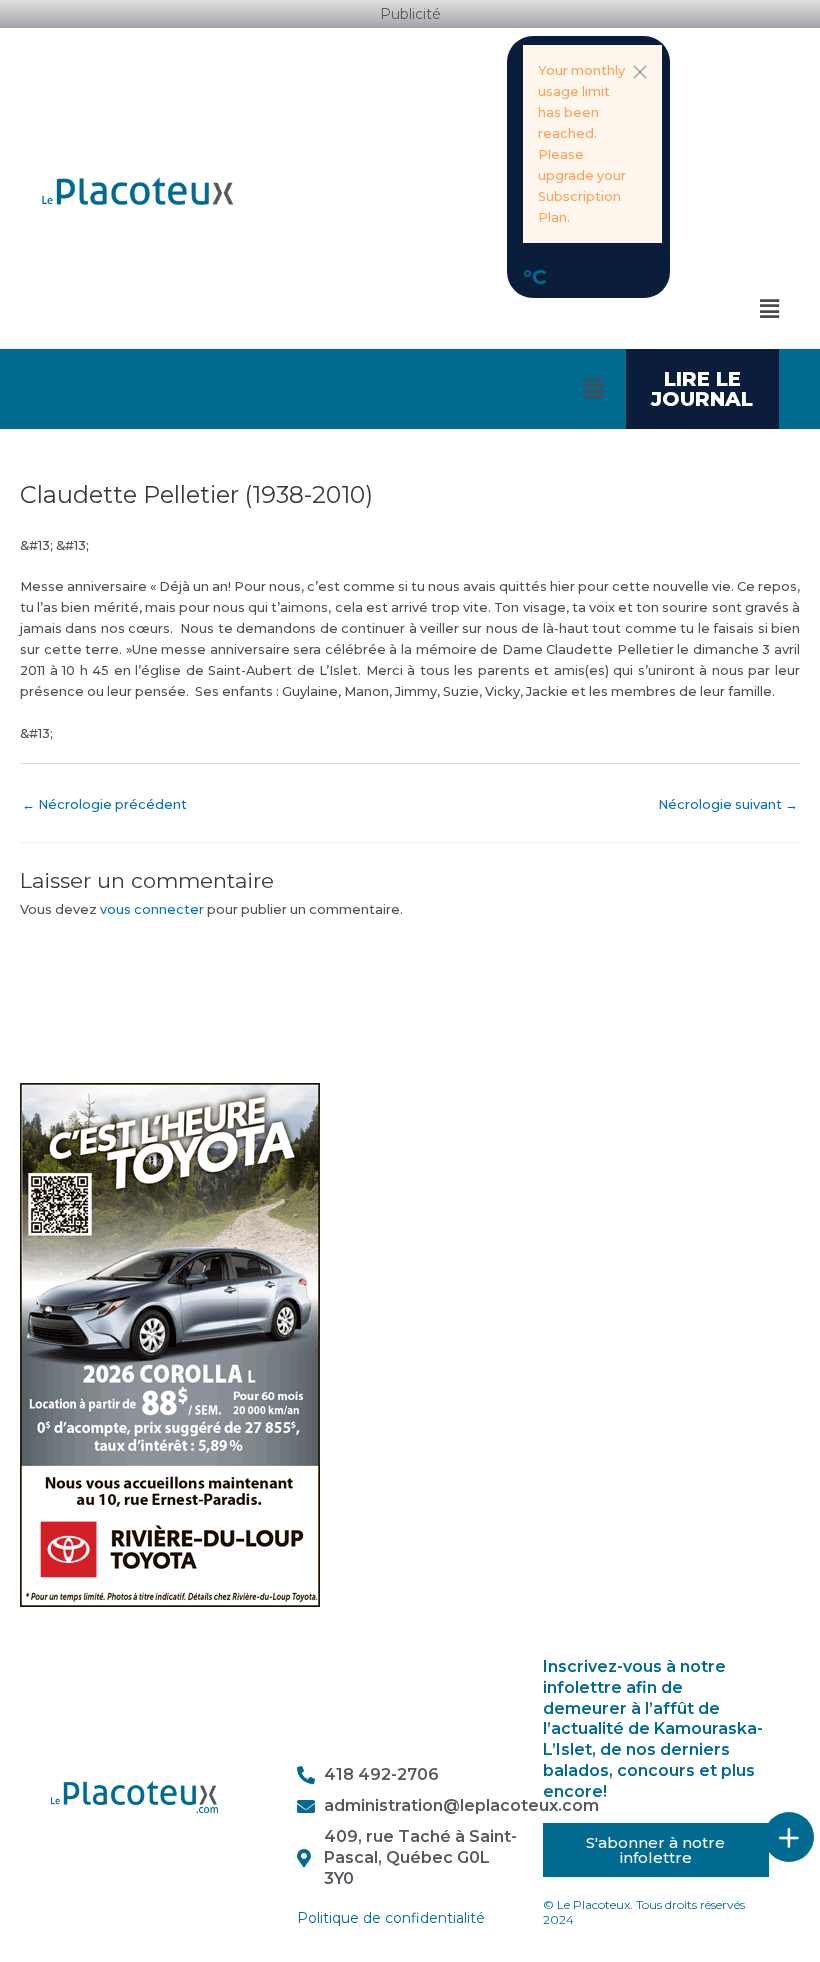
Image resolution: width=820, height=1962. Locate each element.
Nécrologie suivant (728, 804)
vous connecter (152, 909)
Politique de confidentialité (391, 1918)
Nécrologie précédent (104, 804)
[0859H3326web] (170, 1343)
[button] (640, 72)
